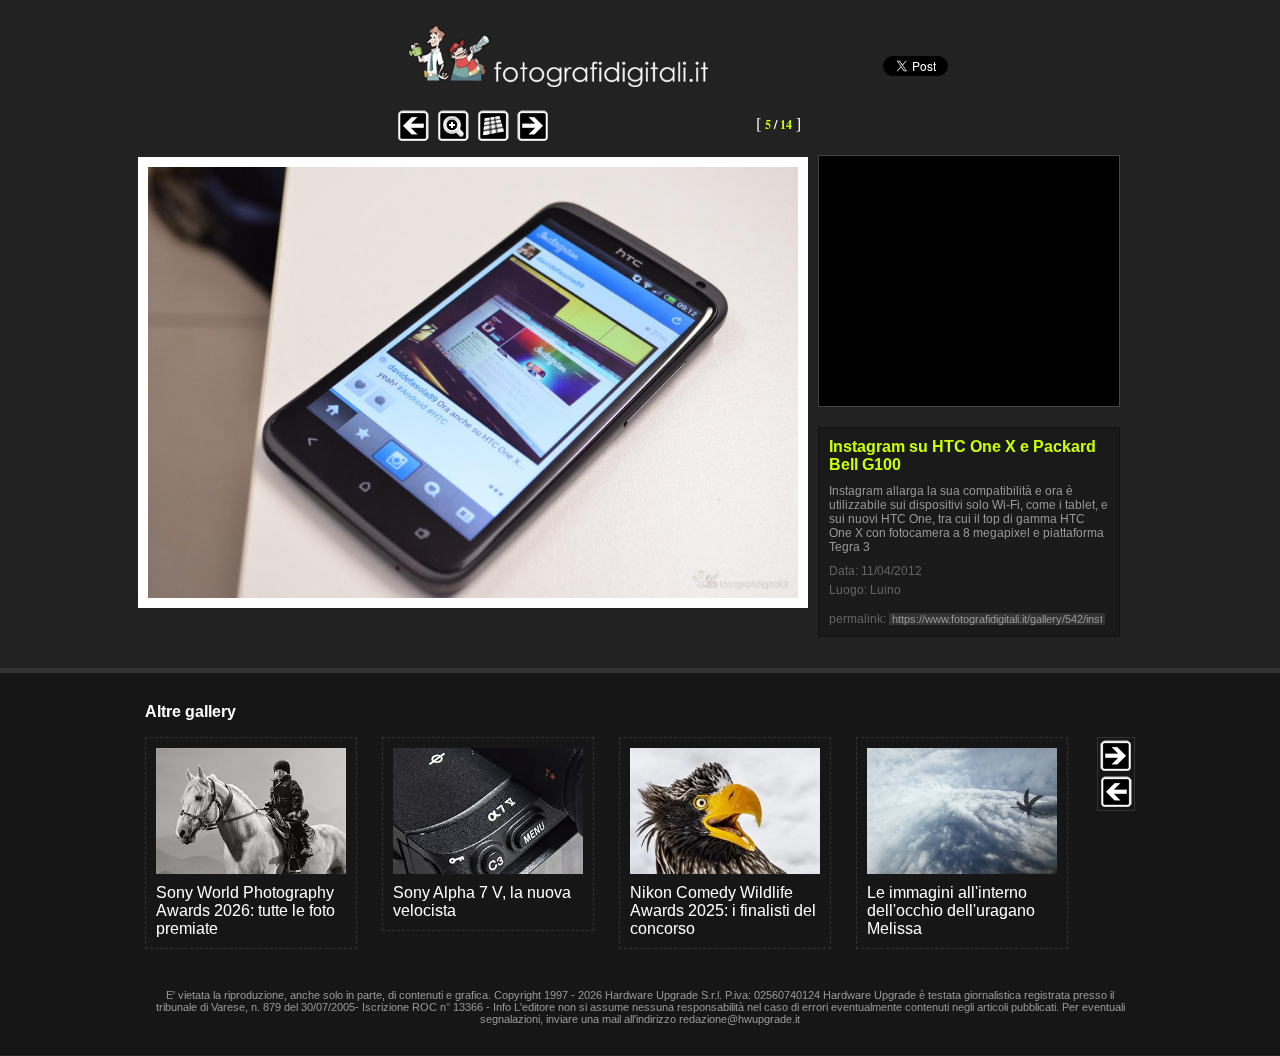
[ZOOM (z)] (453, 138)
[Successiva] (473, 592)
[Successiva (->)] (533, 138)
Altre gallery (190, 711)
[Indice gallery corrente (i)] (493, 138)
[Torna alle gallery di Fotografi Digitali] (423, 81)
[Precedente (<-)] (413, 138)
